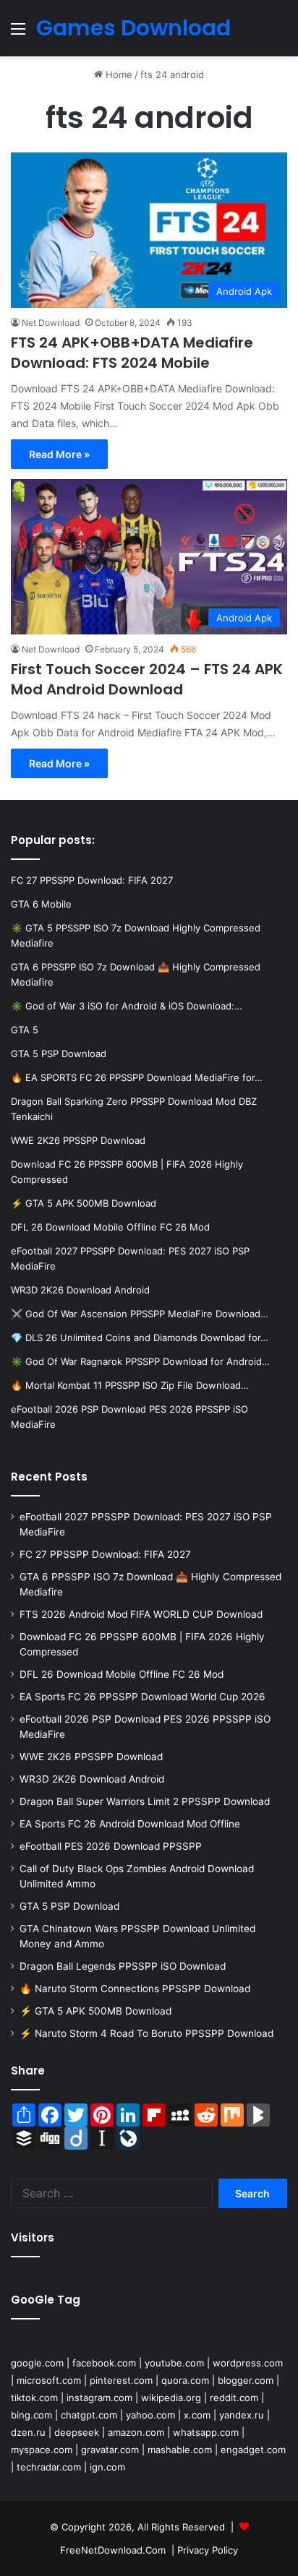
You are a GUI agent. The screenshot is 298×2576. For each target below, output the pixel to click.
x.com (197, 2415)
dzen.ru (28, 2432)
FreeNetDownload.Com (113, 2550)
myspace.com (42, 2450)
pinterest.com (121, 2380)
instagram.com (99, 2398)
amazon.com (136, 2432)
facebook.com (104, 2363)
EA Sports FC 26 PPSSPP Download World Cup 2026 (142, 1697)
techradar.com (49, 2467)
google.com (37, 2363)
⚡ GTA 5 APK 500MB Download (95, 2011)
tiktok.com (34, 2398)
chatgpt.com (89, 2415)
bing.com (31, 2415)
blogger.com (246, 2380)
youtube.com (174, 2363)
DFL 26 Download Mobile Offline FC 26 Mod (122, 1674)
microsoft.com (49, 2380)
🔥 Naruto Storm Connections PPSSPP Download (135, 1989)
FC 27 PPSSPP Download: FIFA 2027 (105, 1554)
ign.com (107, 2467)
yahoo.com (150, 2415)
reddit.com (234, 2398)
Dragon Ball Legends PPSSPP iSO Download (123, 1966)
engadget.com (253, 2450)
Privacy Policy (208, 2550)
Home (118, 74)
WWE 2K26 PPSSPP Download (91, 1757)
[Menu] (18, 34)
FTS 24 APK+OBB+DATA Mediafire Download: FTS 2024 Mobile (132, 353)
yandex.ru (242, 2415)
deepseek (77, 2432)
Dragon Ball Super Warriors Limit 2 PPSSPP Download (145, 1801)
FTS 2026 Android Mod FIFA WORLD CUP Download (141, 1614)
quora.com (185, 2380)
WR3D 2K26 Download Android (92, 1779)
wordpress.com (248, 2363)
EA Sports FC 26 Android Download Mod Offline (130, 1824)
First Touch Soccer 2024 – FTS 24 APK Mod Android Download (147, 679)
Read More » (59, 454)
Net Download (51, 323)
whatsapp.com (206, 2432)
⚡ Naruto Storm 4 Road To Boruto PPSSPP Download (146, 2033)
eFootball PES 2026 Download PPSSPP (111, 1846)
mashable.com (180, 2450)
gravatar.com (110, 2450)
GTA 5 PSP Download (69, 1906)
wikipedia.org (171, 2398)
